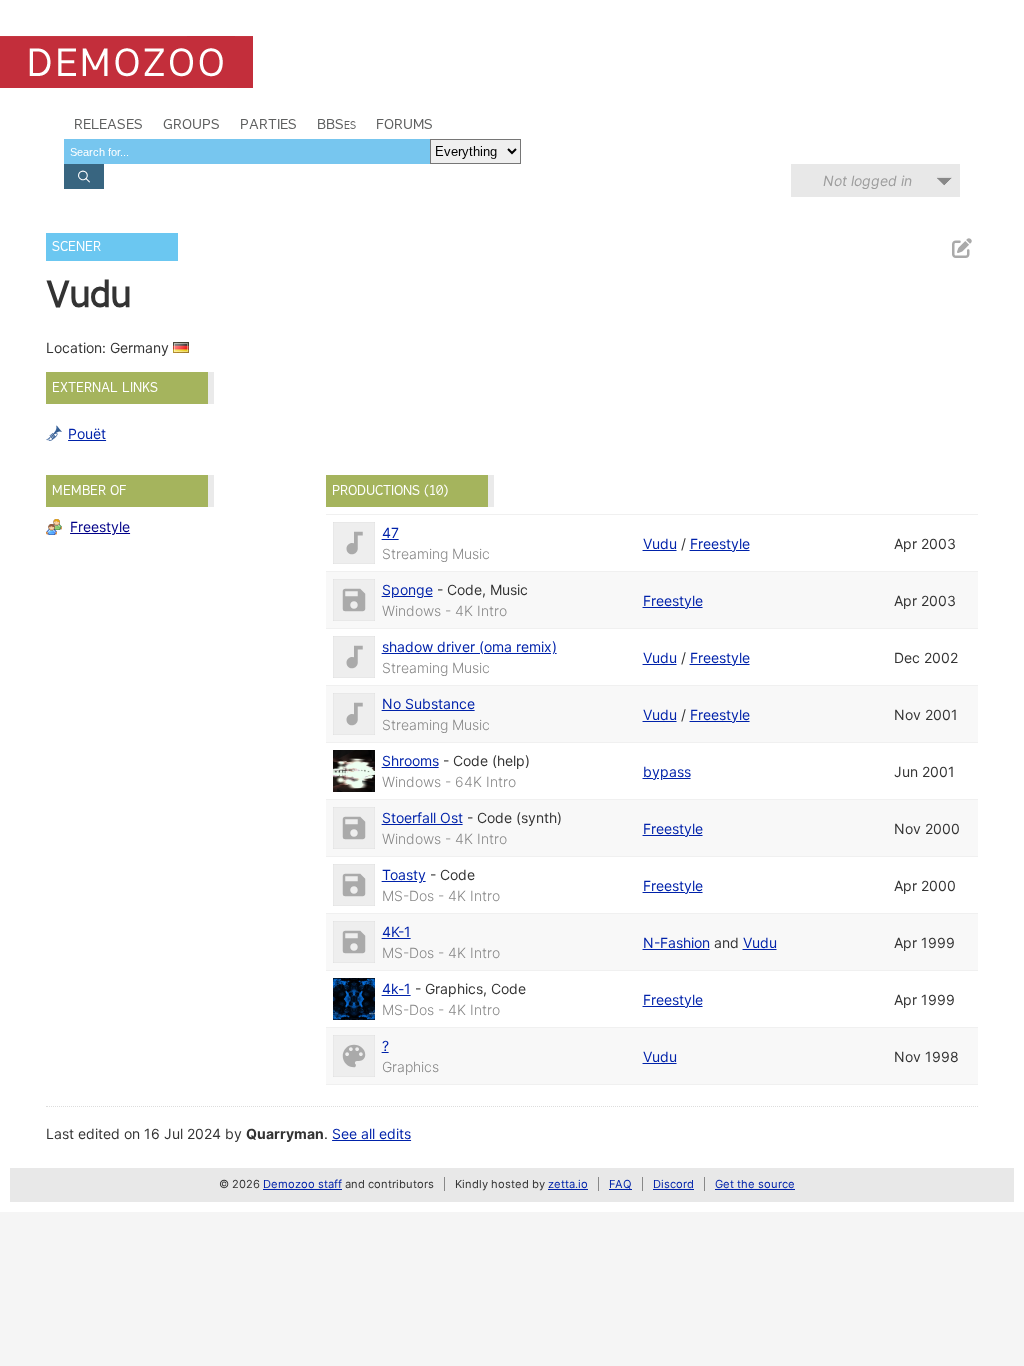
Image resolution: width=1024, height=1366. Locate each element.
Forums (404, 124)
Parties (268, 124)
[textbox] (247, 151)
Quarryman (285, 1133)
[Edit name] (961, 248)
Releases (108, 124)
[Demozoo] (126, 62)
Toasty (404, 874)
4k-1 (396, 988)
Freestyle (100, 526)
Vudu (660, 543)
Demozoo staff (302, 1184)
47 (390, 532)
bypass (667, 771)
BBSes (336, 124)
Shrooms (410, 760)
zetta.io (568, 1184)
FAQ (620, 1184)
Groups (191, 124)
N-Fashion (676, 942)
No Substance (428, 703)
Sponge (407, 589)
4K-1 (396, 931)
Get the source (755, 1184)
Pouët (87, 433)
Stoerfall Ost (422, 817)
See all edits (371, 1133)
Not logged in (867, 180)
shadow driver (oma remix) (469, 646)
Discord (673, 1184)
